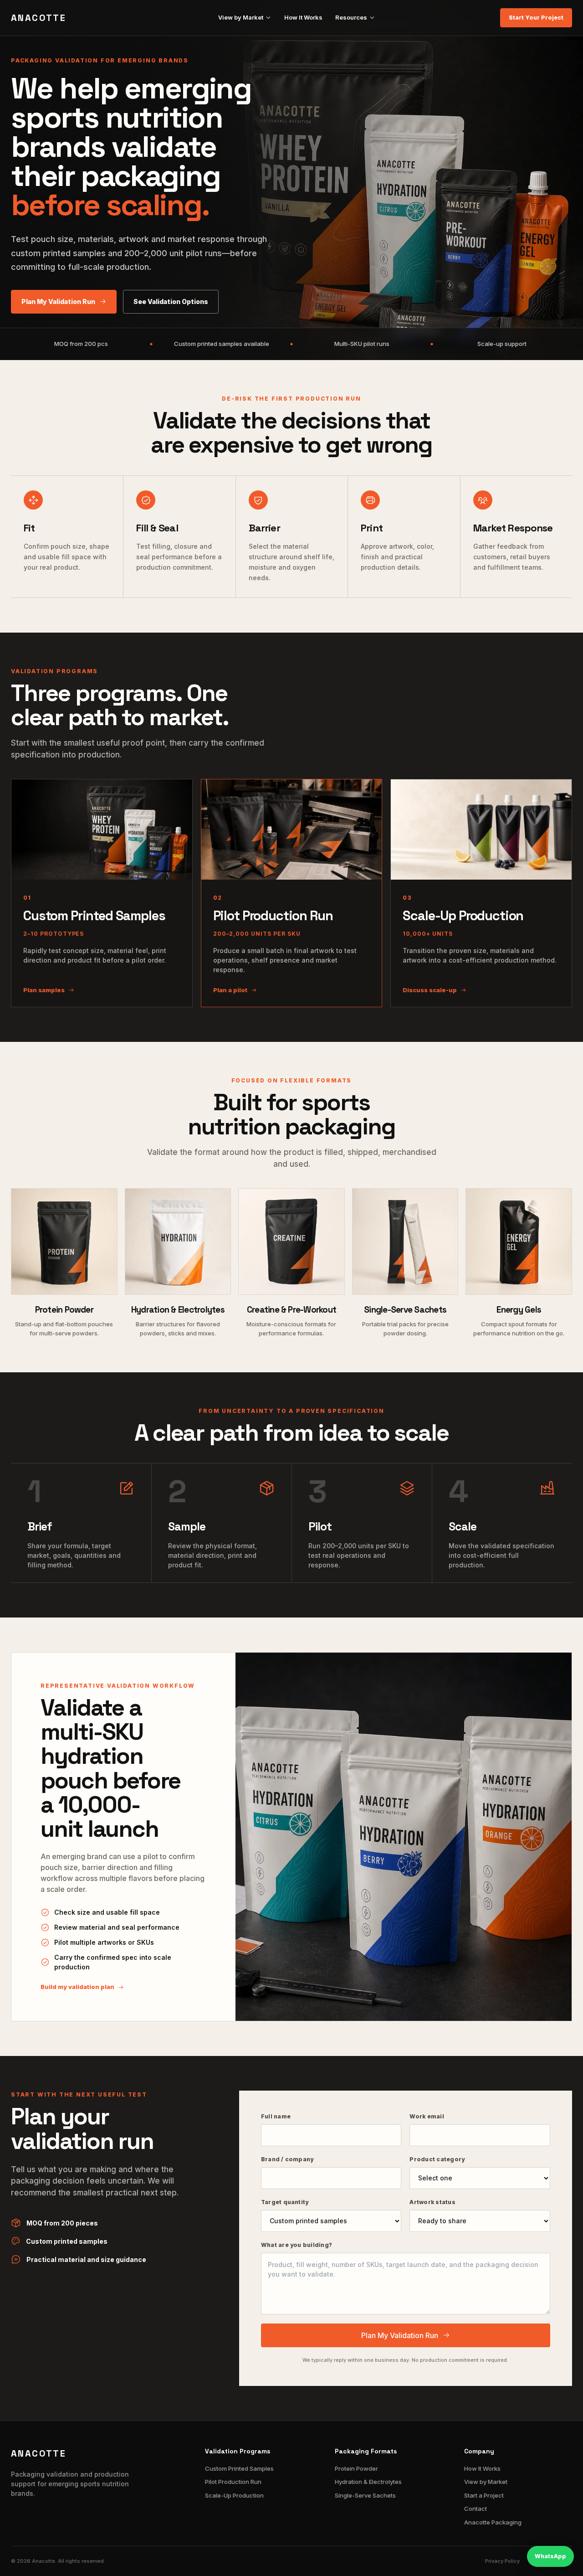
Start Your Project (536, 18)
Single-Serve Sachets (365, 2495)
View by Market (241, 17)
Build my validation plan (77, 1987)
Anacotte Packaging (493, 2522)
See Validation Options (171, 301)
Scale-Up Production (234, 2495)
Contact (476, 2509)
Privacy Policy (502, 2561)
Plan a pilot (230, 990)
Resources (351, 17)
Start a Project (484, 2495)
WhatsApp (550, 2556)
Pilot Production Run (233, 2482)
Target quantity (285, 2202)
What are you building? (297, 2245)
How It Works (303, 17)
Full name (276, 2116)
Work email (427, 2116)
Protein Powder (356, 2468)
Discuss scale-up (430, 990)
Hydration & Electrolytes (368, 2482)
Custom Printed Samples (239, 2468)
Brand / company (287, 2159)
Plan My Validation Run (58, 301)
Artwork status (432, 2202)
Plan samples (44, 990)
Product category (437, 2159)
